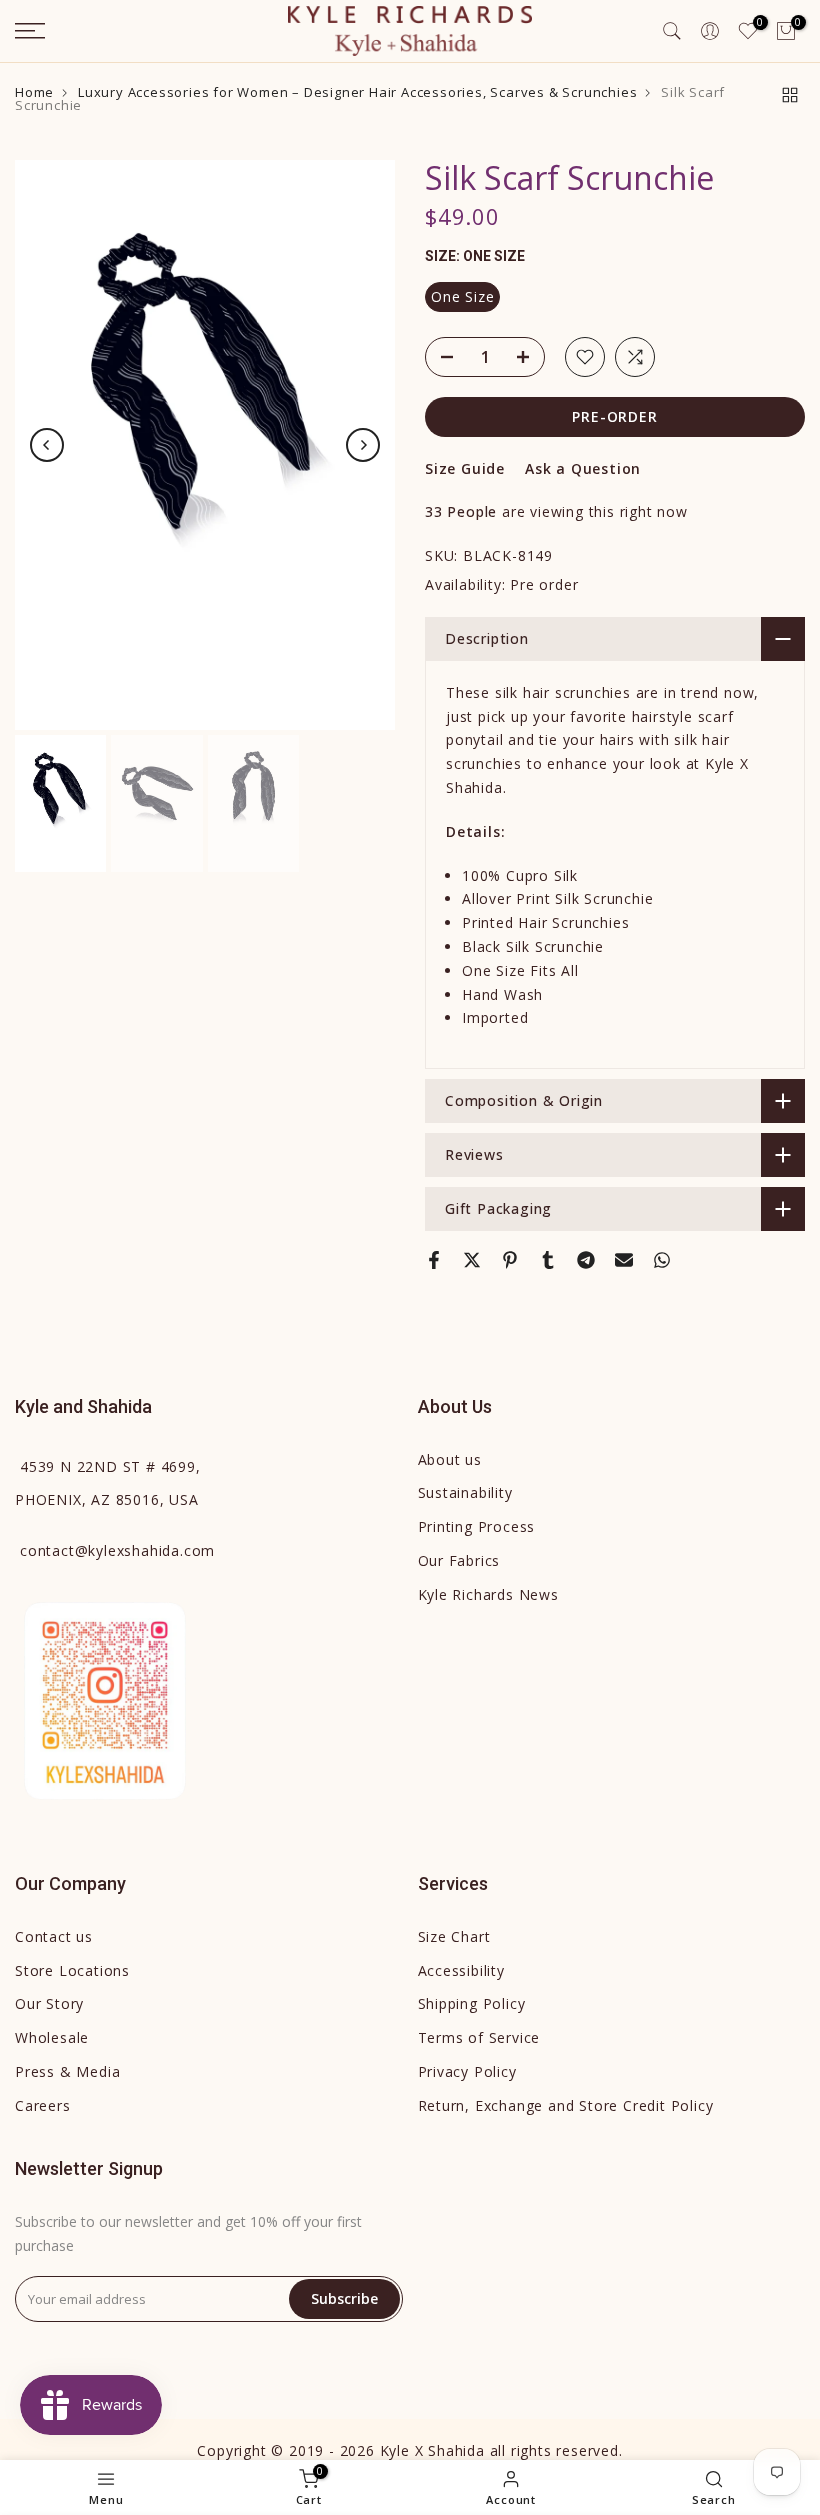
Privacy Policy (467, 2071)
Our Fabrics (459, 1560)
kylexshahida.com (117, 1550)
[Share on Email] (624, 1260)
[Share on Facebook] (434, 1260)
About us (450, 1459)
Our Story (49, 2003)
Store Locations (72, 1970)
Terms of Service (479, 2037)
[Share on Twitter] (472, 1260)
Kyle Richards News (488, 1594)
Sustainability (465, 1492)
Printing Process (477, 1526)
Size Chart (454, 1936)
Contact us (54, 1936)
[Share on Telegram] (586, 1260)
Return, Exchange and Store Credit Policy (566, 2105)
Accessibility (461, 1970)
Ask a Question (583, 468)
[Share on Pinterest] (510, 1260)
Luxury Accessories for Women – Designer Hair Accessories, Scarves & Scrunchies (357, 92)
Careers (43, 2105)
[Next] (363, 445)
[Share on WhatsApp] (662, 1260)
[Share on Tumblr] (548, 1260)
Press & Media (67, 2071)
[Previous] (47, 445)
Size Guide (465, 468)
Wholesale (52, 2037)
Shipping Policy (472, 2003)
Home (34, 92)
